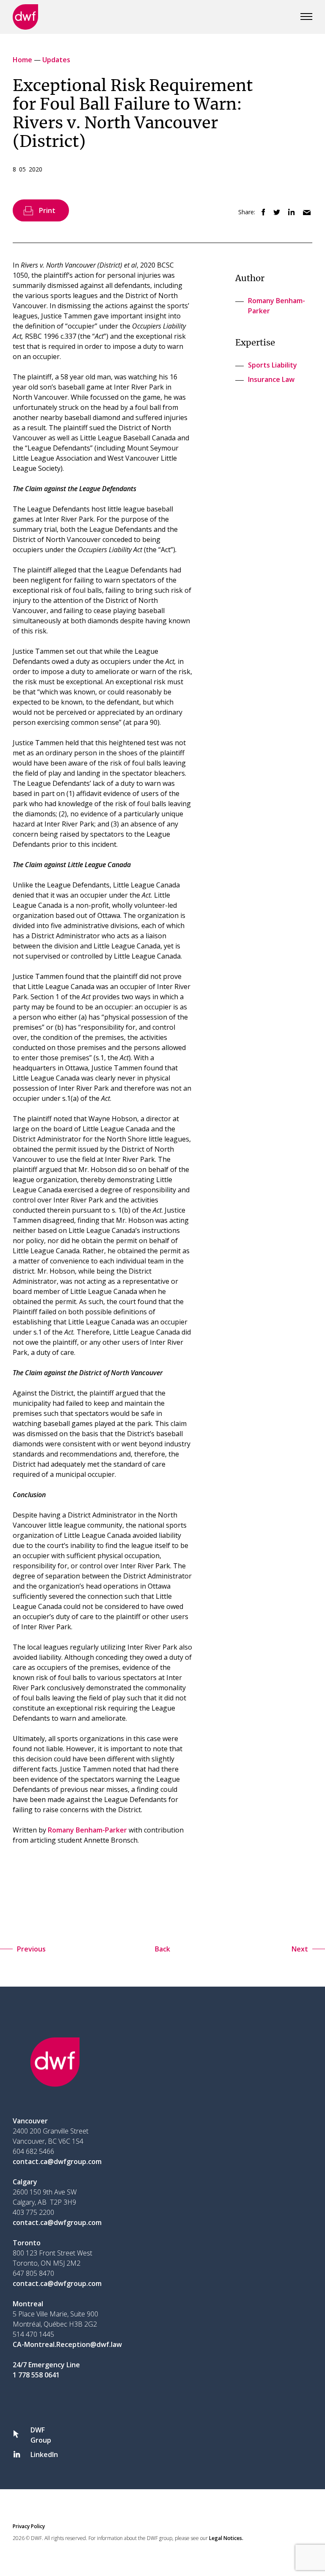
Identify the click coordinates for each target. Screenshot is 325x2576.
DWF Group (41, 2435)
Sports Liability (273, 365)
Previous (31, 1949)
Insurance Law (271, 379)
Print (47, 210)
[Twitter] (274, 213)
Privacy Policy (29, 2526)
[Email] (304, 213)
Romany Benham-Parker (87, 1830)
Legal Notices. (226, 2538)
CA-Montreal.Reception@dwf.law (67, 2344)
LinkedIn (44, 2454)
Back (162, 1949)
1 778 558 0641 (36, 2375)
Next (300, 1949)
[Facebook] (261, 213)
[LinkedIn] (289, 213)
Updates (56, 60)
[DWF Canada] (25, 17)
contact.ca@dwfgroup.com (57, 2161)
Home (23, 60)
